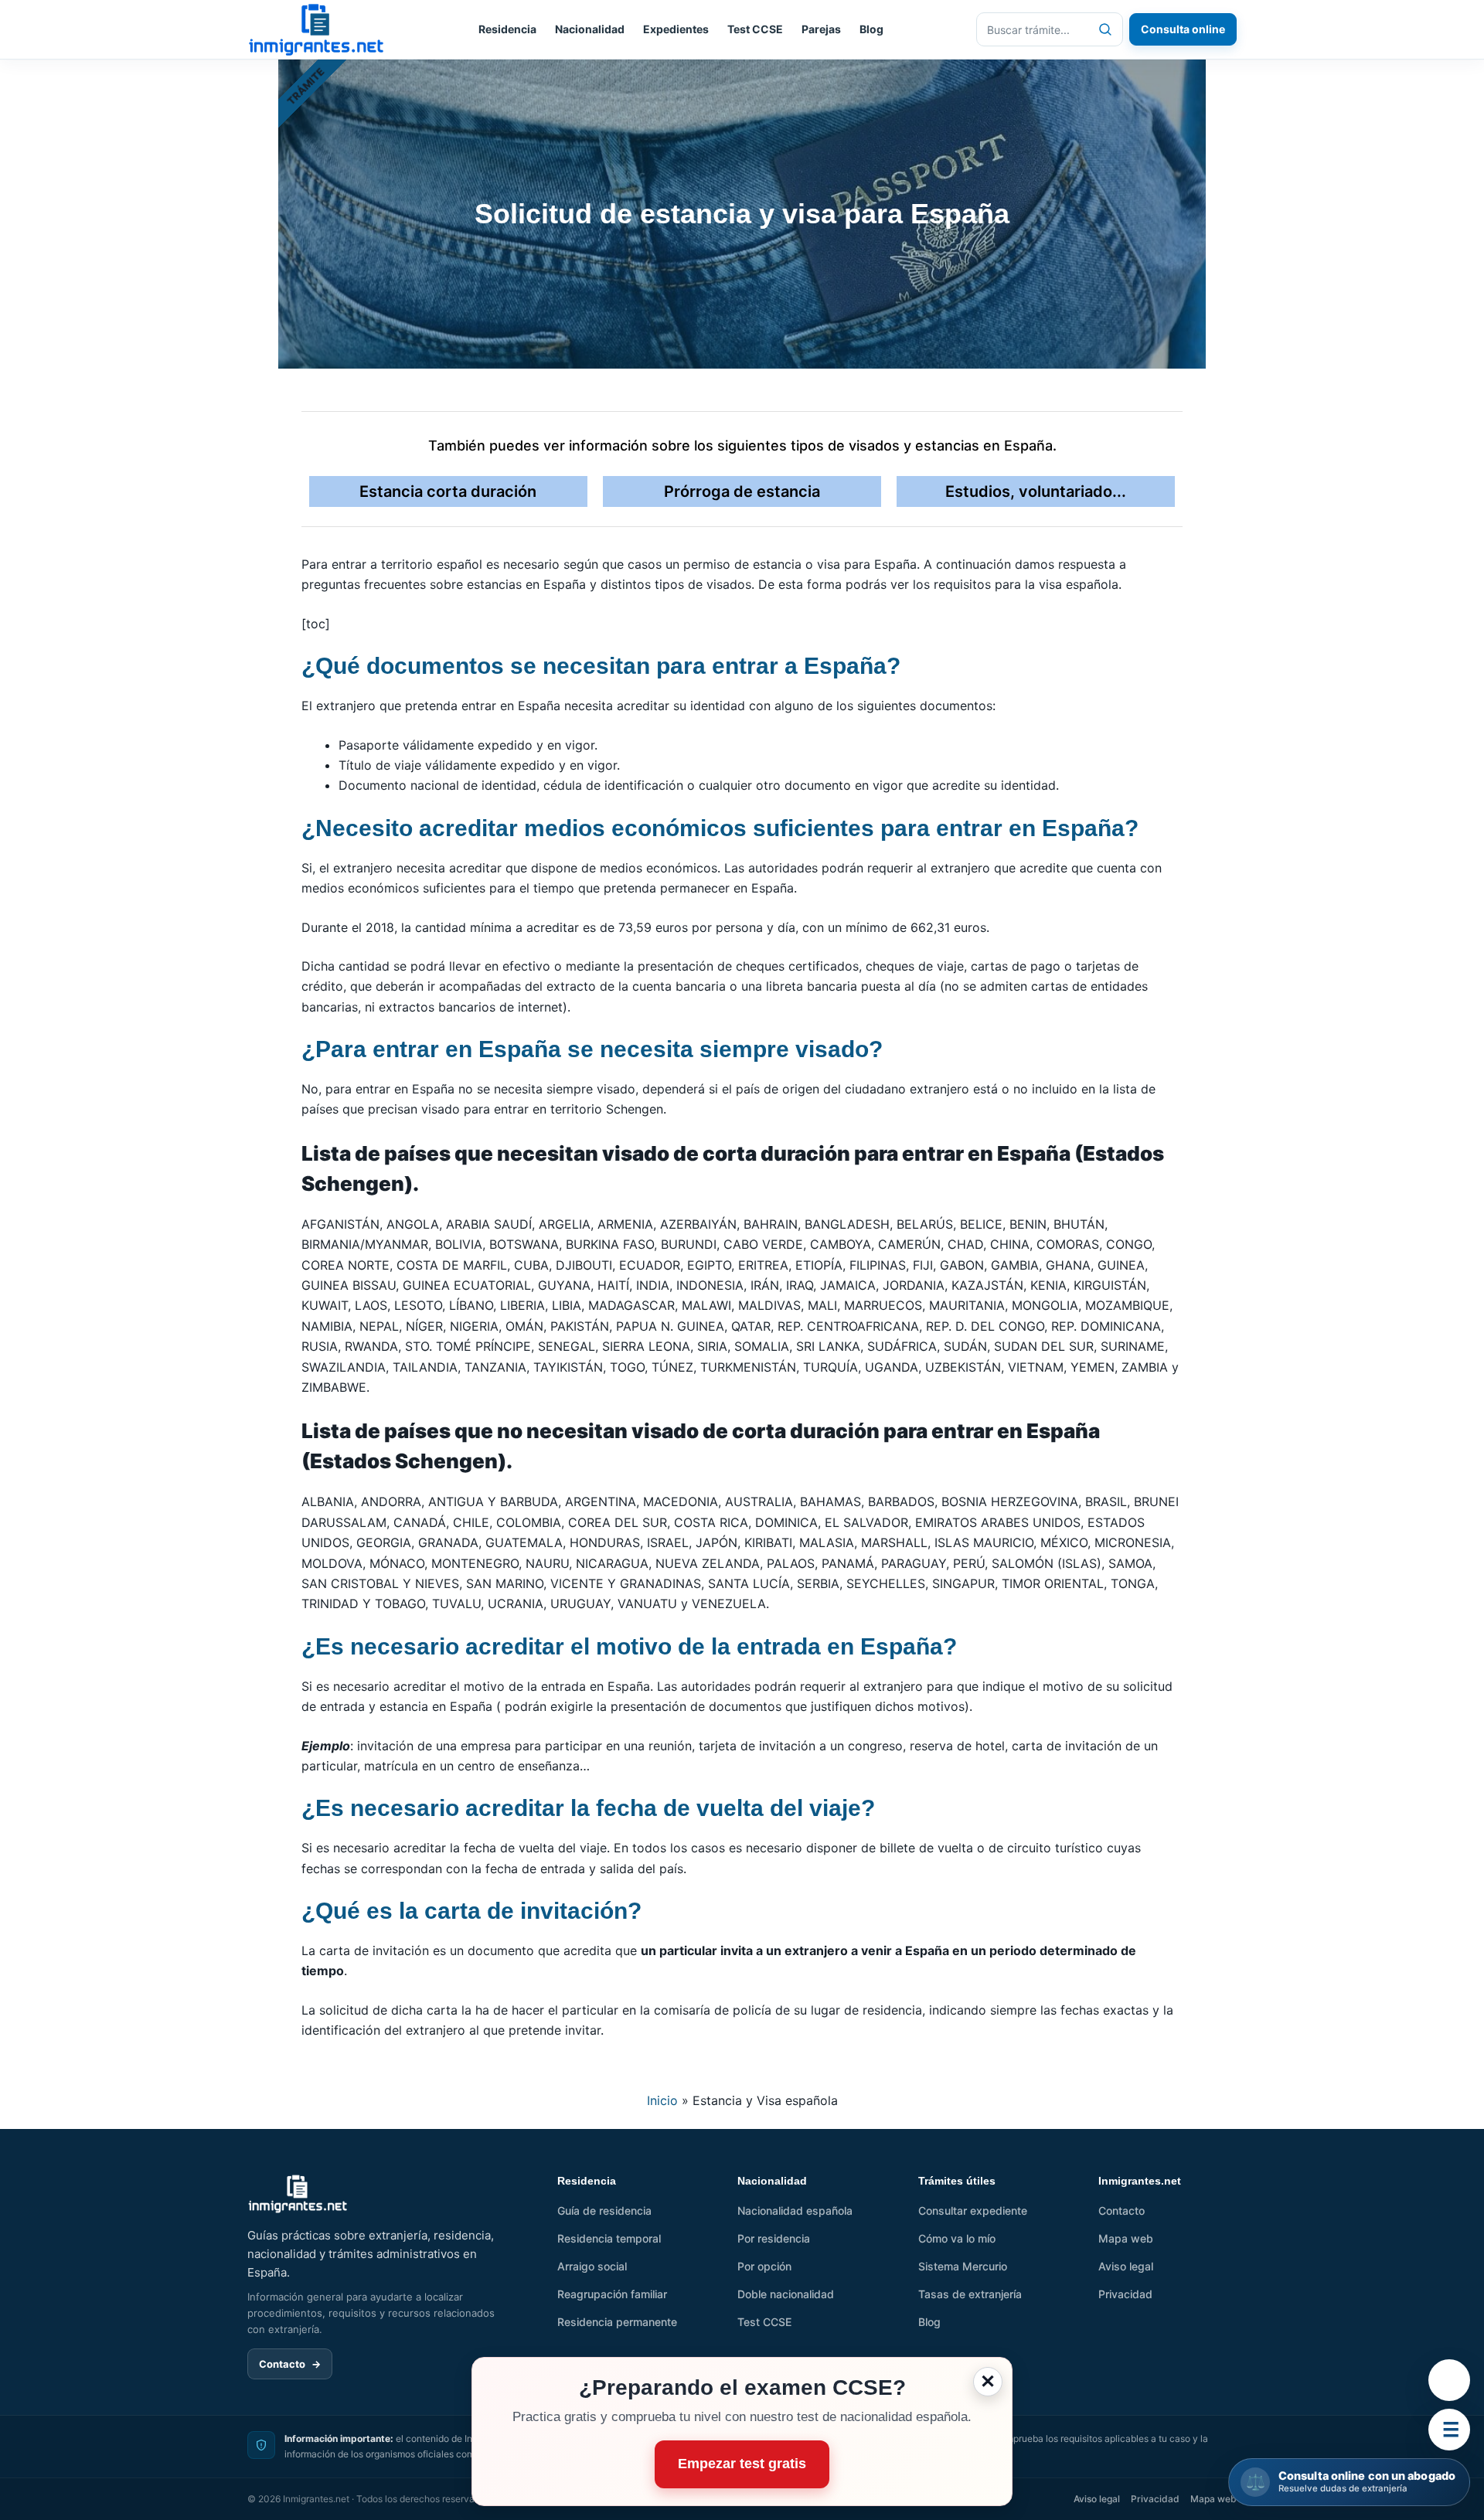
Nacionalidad (590, 29)
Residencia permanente (617, 2322)
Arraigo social (592, 2266)
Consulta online (1183, 29)
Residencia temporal (609, 2238)
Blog (871, 29)
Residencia (507, 29)
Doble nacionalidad (786, 2294)
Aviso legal (1126, 2266)
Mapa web (1126, 2238)
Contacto (290, 2364)
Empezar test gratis (742, 2464)
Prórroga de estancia (742, 491)
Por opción (764, 2266)
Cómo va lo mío (957, 2238)
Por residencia (774, 2238)
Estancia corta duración (448, 491)
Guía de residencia (604, 2211)
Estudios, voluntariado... (1036, 491)
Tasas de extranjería (970, 2294)
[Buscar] (1105, 29)
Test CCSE (755, 29)
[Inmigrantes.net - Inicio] (317, 30)
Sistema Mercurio (963, 2266)
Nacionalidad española (795, 2211)
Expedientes (676, 29)
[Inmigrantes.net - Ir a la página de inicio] (298, 2194)
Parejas (821, 29)
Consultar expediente (973, 2211)
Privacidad (1125, 2294)
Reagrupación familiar (612, 2294)
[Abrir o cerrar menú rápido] (1449, 2430)
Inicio (662, 2100)
